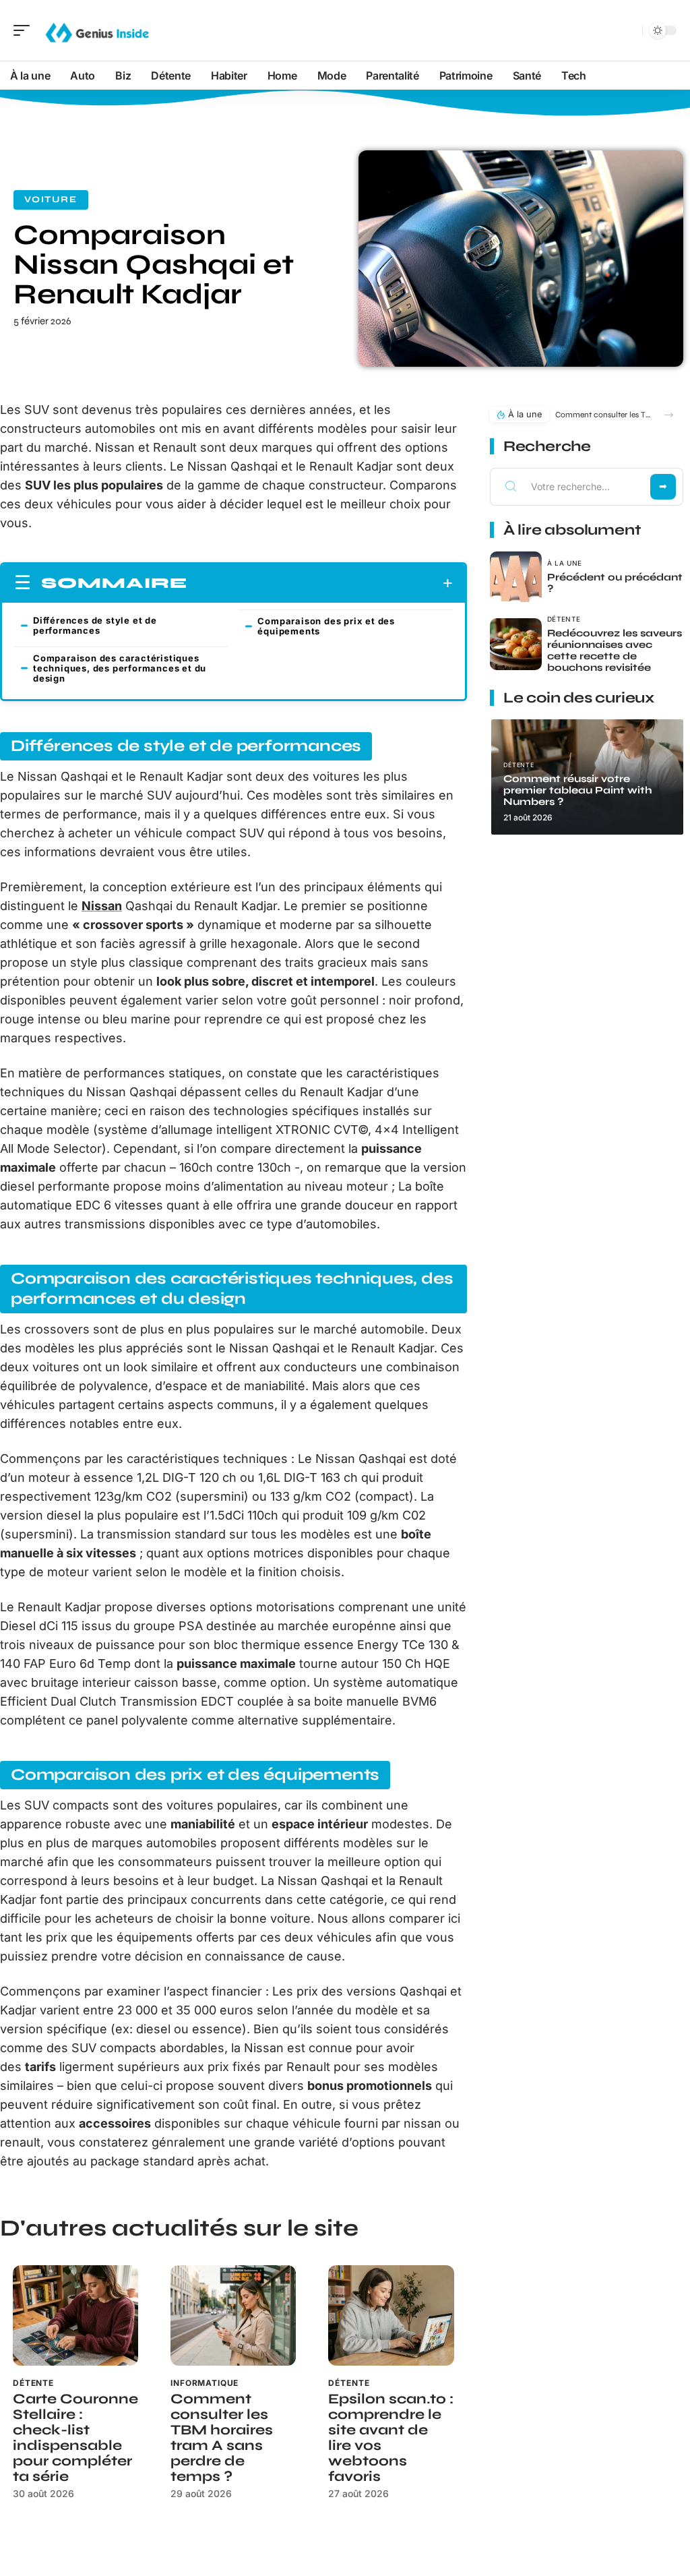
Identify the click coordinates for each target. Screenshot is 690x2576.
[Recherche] (629, 31)
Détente (33, 2383)
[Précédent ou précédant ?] (516, 577)
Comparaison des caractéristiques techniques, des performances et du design (120, 668)
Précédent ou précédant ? (615, 583)
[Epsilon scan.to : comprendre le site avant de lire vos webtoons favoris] (391, 2315)
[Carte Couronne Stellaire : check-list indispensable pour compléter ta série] (75, 2315)
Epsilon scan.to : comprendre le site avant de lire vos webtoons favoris (391, 2438)
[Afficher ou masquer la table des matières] (320, 583)
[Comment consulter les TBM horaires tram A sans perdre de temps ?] (233, 2315)
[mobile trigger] (25, 30)
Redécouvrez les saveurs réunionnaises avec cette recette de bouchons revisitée (615, 650)
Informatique (205, 2383)
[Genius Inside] (97, 30)
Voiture (51, 200)
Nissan (102, 906)
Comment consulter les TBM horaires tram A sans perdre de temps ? (222, 2438)
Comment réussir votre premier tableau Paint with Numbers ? (578, 790)
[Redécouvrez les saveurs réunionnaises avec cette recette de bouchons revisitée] (516, 644)
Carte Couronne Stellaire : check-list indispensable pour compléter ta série (75, 2438)
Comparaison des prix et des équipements (326, 626)
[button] (669, 415)
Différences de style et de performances (95, 625)
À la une (565, 563)
